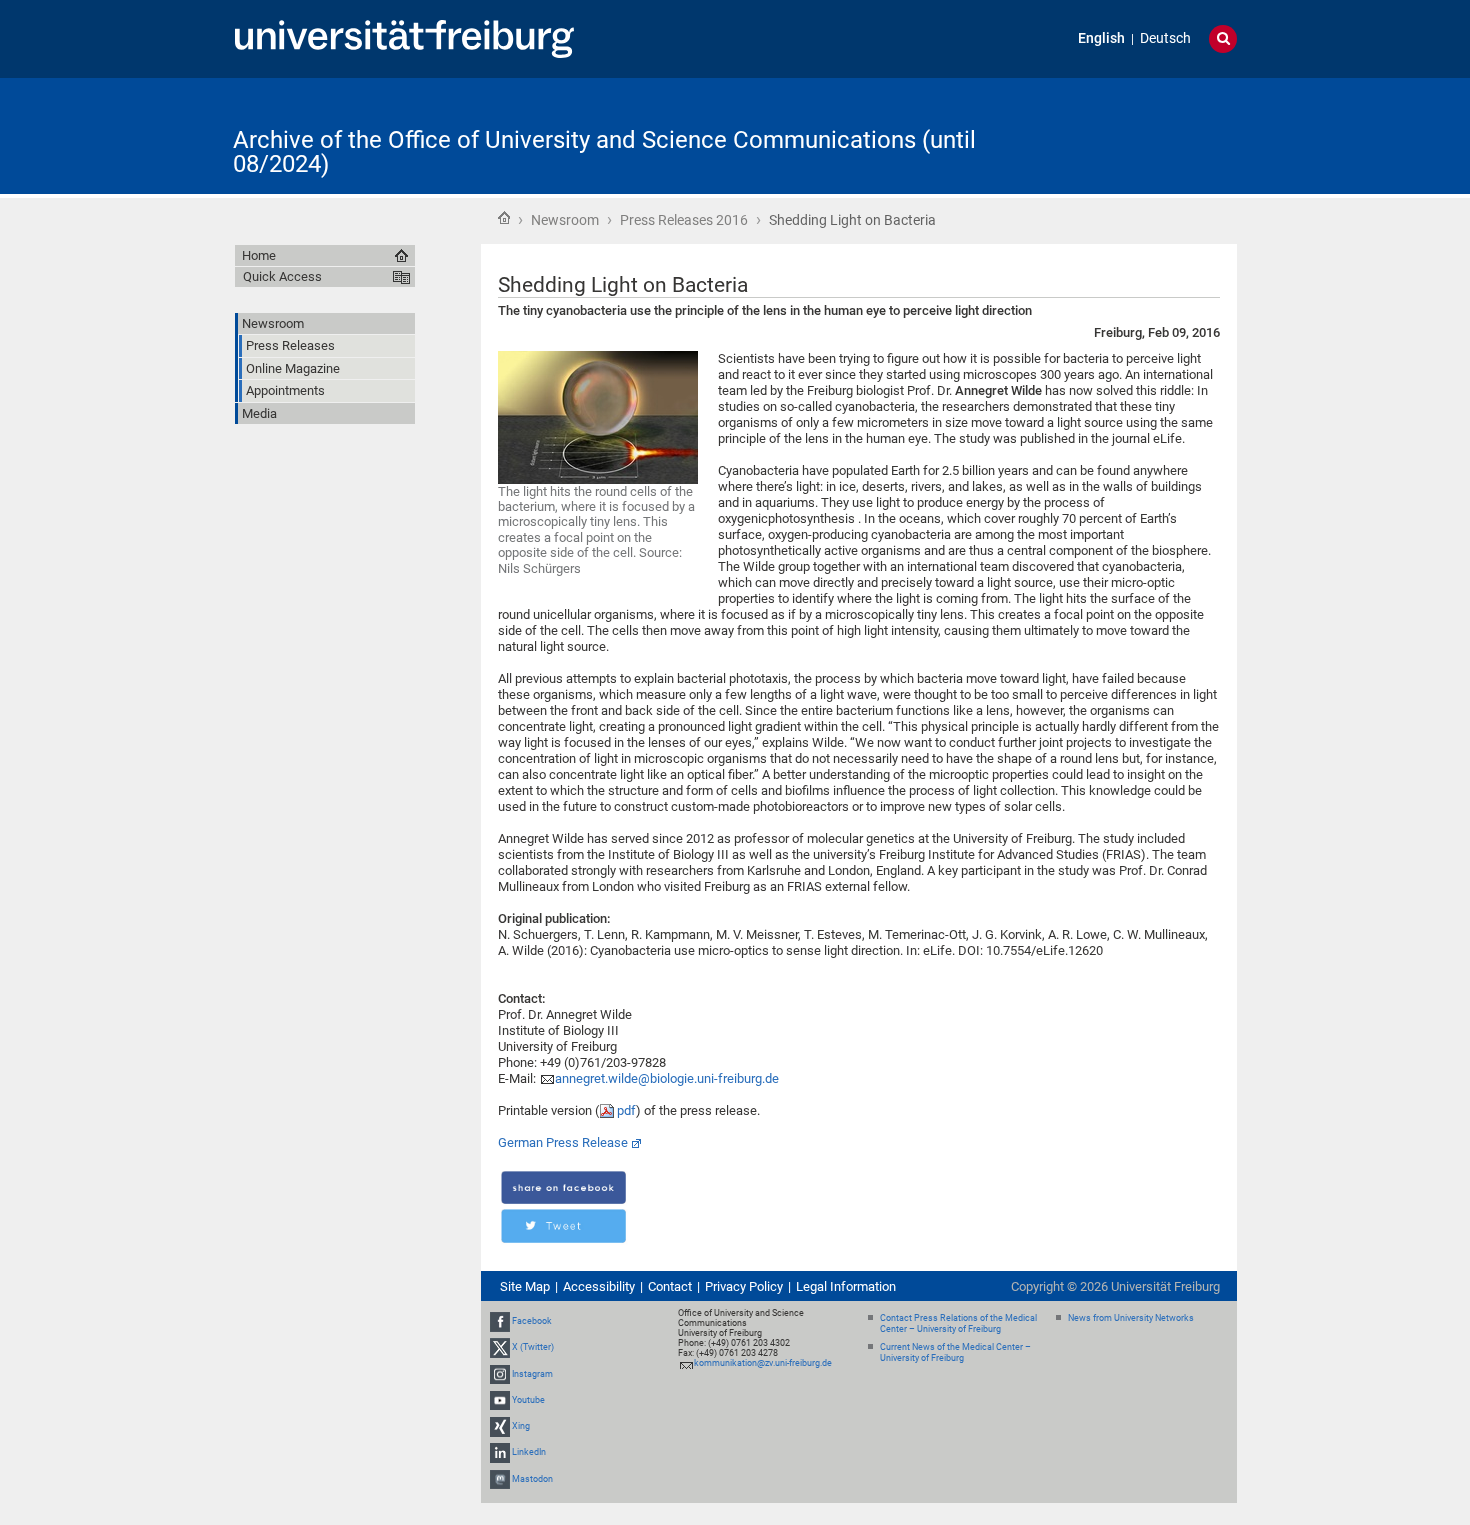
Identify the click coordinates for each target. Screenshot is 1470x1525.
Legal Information (846, 1286)
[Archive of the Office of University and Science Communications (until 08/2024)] (1139, 134)
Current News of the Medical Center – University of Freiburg (955, 1352)
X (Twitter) (533, 1348)
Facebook (532, 1321)
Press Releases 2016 (684, 220)
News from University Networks (1131, 1318)
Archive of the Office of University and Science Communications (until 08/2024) (604, 152)
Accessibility (599, 1286)
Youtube (528, 1400)
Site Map (525, 1286)
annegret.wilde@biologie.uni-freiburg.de (667, 1078)
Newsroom (565, 220)
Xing (521, 1426)
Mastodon (532, 1479)
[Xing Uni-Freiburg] (500, 1426)
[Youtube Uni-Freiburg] (500, 1400)
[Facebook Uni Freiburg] (500, 1321)
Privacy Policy (744, 1286)
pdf (626, 1110)
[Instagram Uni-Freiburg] (500, 1374)
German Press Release (563, 1142)
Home (504, 218)
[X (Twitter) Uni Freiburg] (500, 1348)
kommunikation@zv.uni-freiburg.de (763, 1363)
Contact (670, 1286)
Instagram (532, 1374)
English (1101, 38)
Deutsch (1165, 38)
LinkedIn (529, 1452)
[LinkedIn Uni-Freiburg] (500, 1452)
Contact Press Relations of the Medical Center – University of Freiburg (958, 1323)
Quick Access (282, 276)
